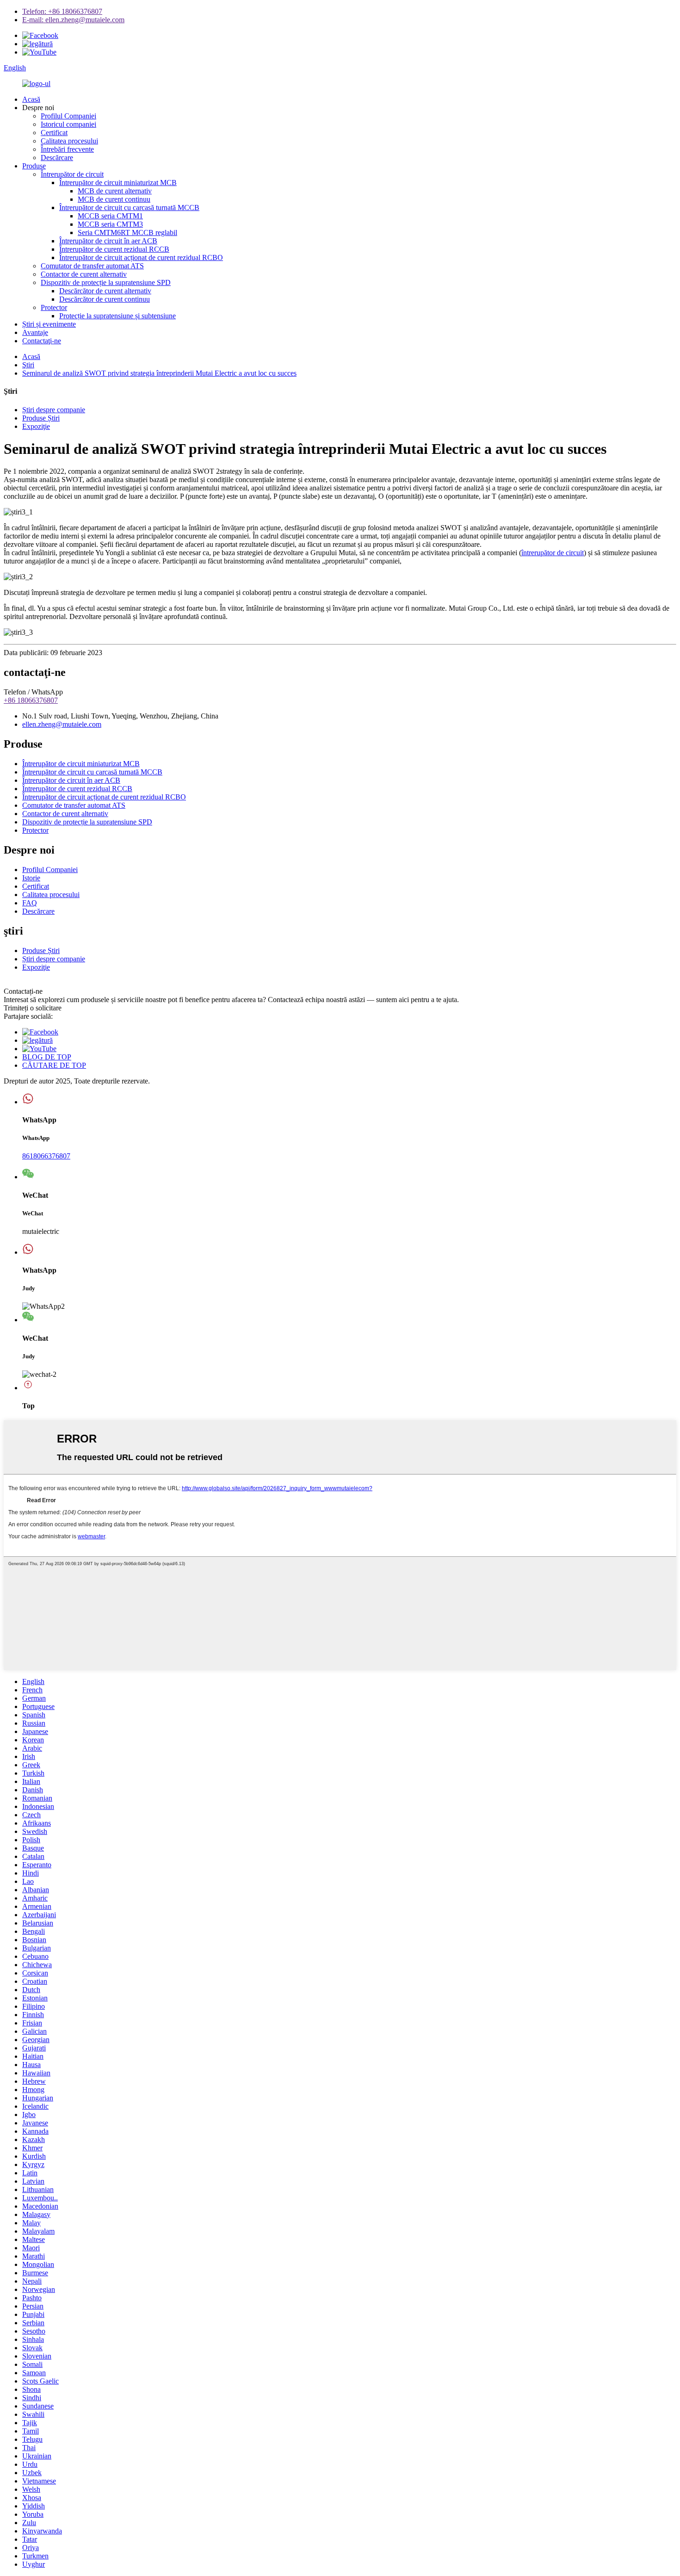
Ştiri (28, 365)
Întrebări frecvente (67, 149)
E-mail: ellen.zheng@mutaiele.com (73, 20)
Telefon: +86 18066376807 (62, 11)
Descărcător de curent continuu (105, 299)
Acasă (31, 99)
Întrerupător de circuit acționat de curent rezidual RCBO (141, 257)
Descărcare (57, 158)
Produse (34, 166)
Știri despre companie (54, 410)
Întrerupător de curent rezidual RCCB (114, 249)
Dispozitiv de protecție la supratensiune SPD (106, 282)
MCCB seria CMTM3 (110, 224)
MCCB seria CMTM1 (110, 216)
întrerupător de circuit (553, 553)
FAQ (30, 903)
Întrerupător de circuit (72, 174)
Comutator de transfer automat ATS (92, 266)
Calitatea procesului (69, 141)
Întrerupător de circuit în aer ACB (108, 241)
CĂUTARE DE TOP (54, 1065)
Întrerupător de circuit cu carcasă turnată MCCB (129, 207)
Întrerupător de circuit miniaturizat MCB (118, 183)
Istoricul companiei (68, 124)
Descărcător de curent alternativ (105, 291)
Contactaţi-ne (42, 341)
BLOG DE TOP (47, 1057)
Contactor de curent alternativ (84, 274)
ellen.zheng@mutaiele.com (62, 724)
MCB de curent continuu (114, 199)
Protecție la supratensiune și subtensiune (117, 316)
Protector (54, 307)
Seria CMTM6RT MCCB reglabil (127, 232)
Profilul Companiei (68, 116)
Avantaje (35, 332)
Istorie (31, 878)
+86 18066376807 (31, 700)
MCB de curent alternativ (115, 191)
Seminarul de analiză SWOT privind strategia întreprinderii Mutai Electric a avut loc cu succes (159, 373)
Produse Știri (41, 418)
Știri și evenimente (49, 324)
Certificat (54, 133)
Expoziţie (36, 426)
